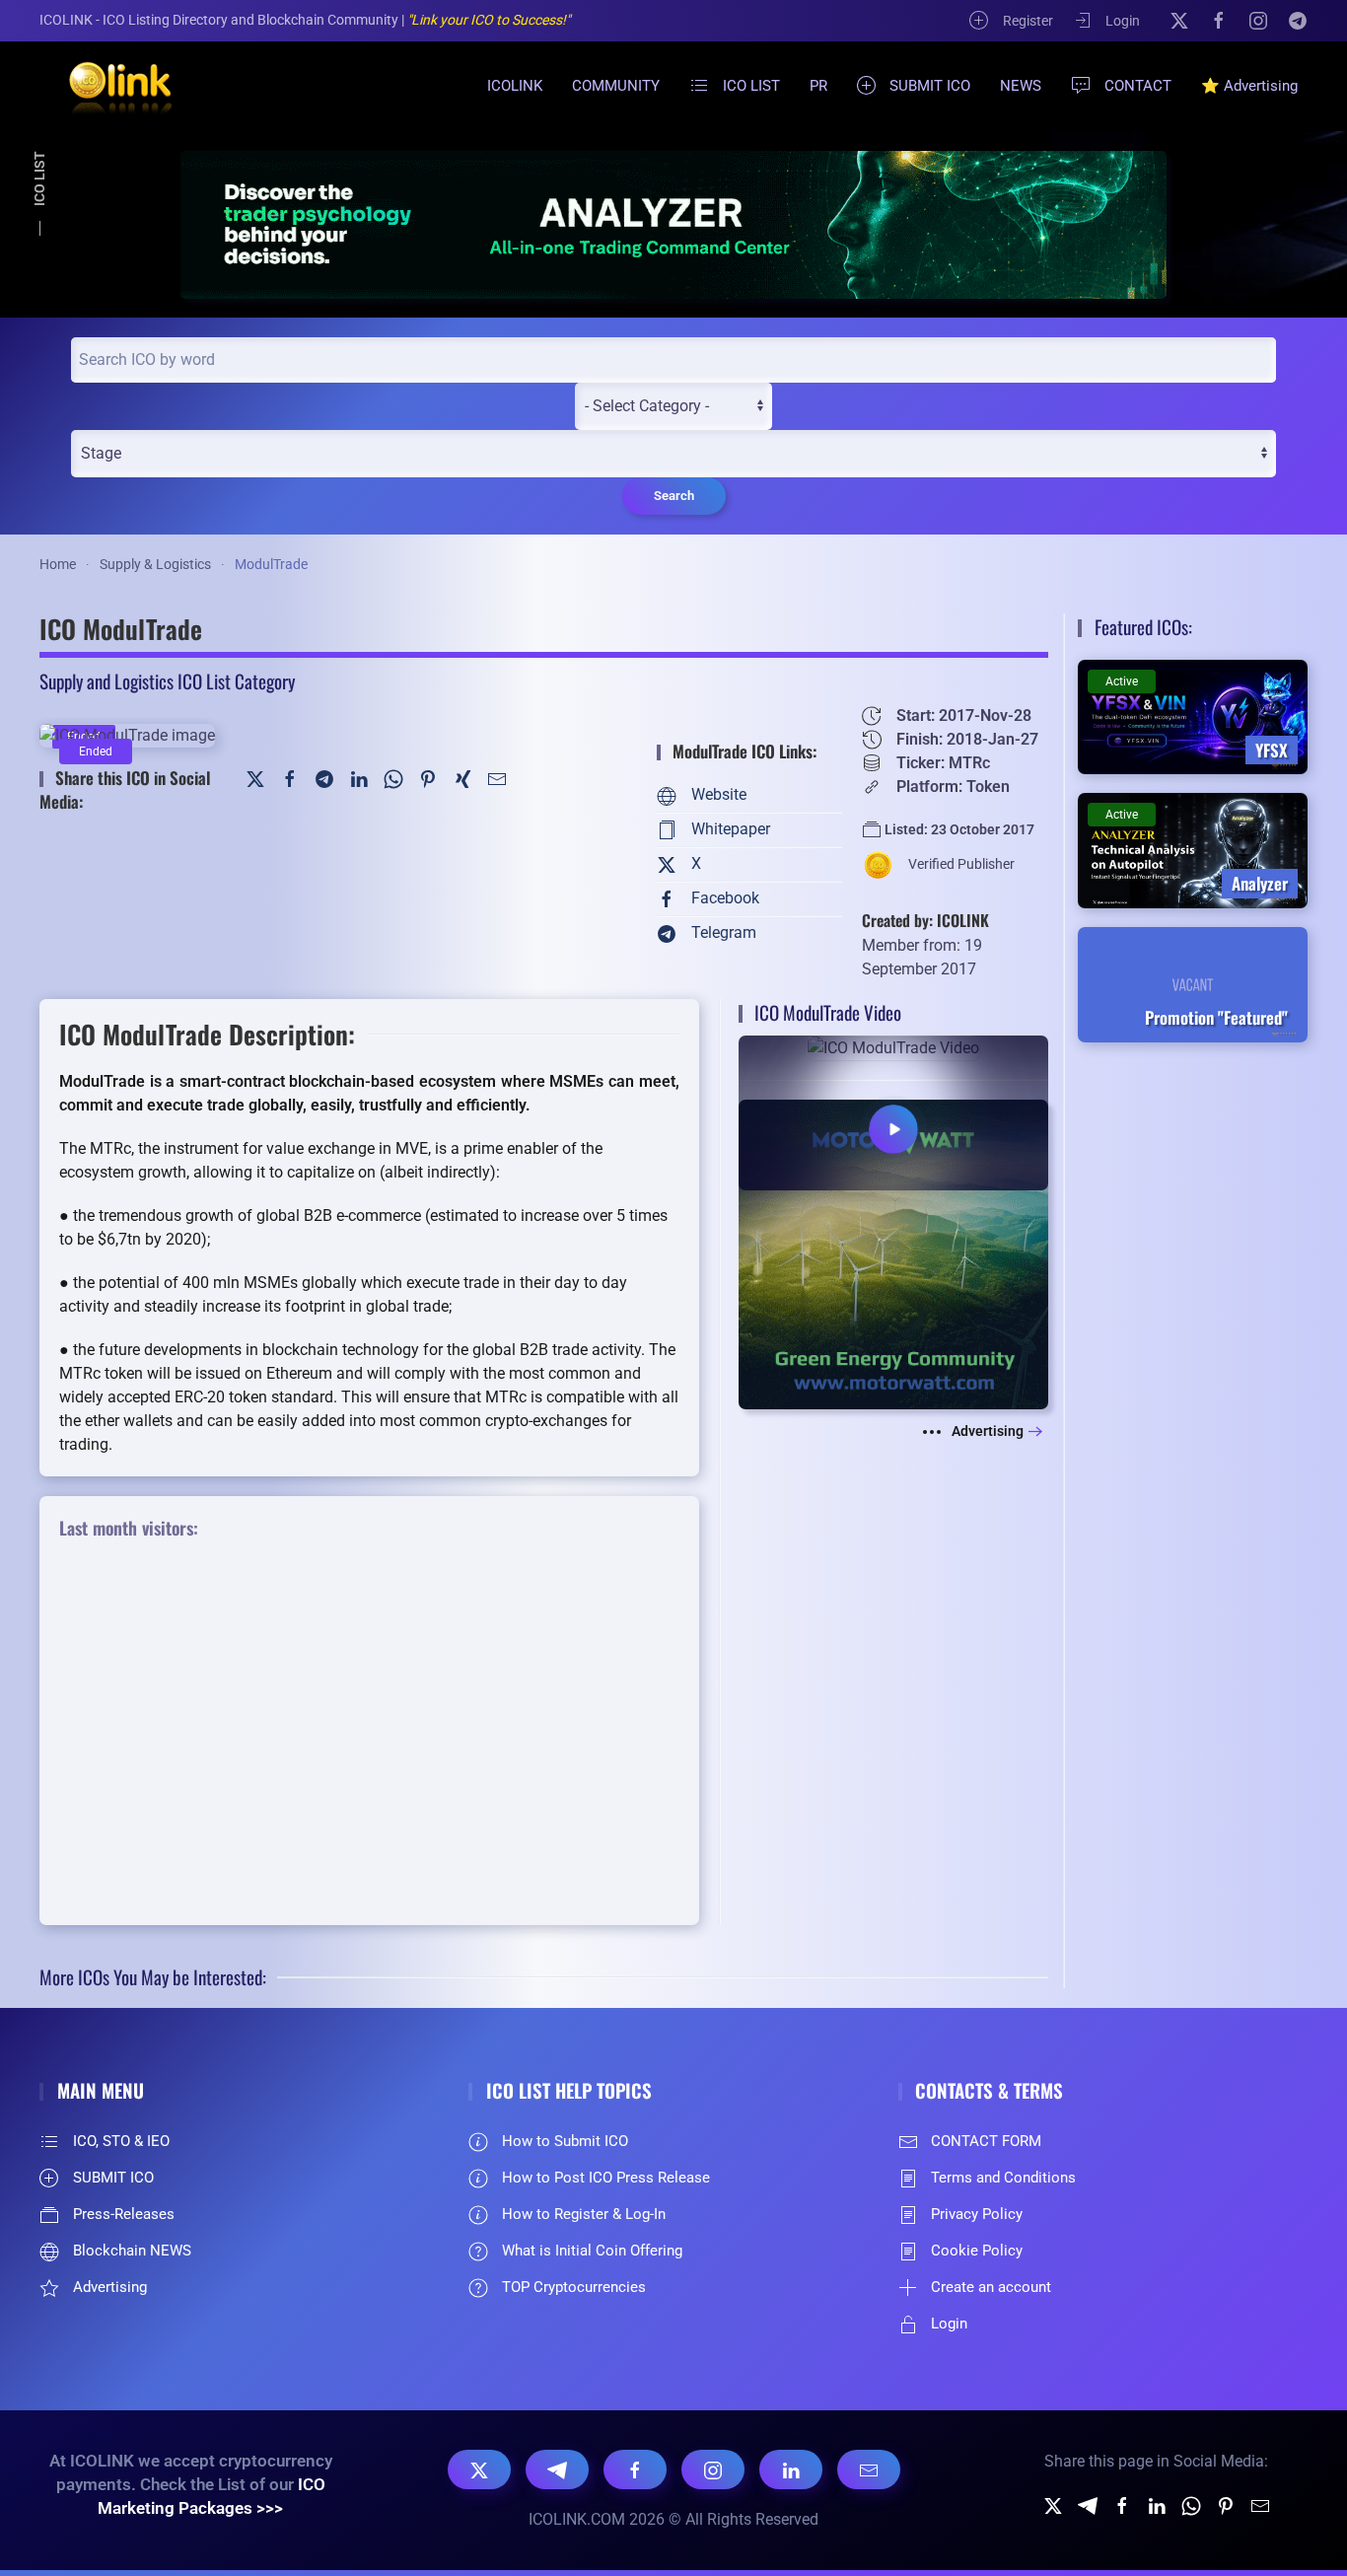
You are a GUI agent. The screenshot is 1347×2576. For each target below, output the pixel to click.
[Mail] (497, 778)
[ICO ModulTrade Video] (893, 1112)
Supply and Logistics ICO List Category (167, 680)
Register (1028, 21)
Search (674, 496)
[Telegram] (1298, 20)
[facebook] (1122, 2504)
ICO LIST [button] (751, 86)
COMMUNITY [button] (616, 86)
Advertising (988, 1431)
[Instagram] (1258, 20)
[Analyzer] (673, 224)
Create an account (991, 2287)
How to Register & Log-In (584, 2214)
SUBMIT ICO (930, 86)
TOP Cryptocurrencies (574, 2287)
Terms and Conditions (1003, 2178)
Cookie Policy (977, 2251)
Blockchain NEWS (132, 2251)
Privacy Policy (977, 2214)
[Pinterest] (428, 778)
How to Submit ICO (565, 2141)
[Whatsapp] (1191, 2504)
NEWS (1021, 86)
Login (1123, 21)
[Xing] (462, 778)
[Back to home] (108, 86)
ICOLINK (515, 86)
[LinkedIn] (359, 778)
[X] (1179, 20)
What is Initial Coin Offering (592, 2251)
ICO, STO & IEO (121, 2141)
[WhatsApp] (393, 778)
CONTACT (1138, 86)
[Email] (869, 2469)
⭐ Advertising (1249, 86)
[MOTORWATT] (893, 1253)
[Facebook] (1219, 20)
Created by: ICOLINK (925, 920)
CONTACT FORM (986, 2141)
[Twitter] (255, 778)
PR (818, 86)
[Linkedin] (1157, 2504)
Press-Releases (124, 2214)
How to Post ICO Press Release (606, 2178)
